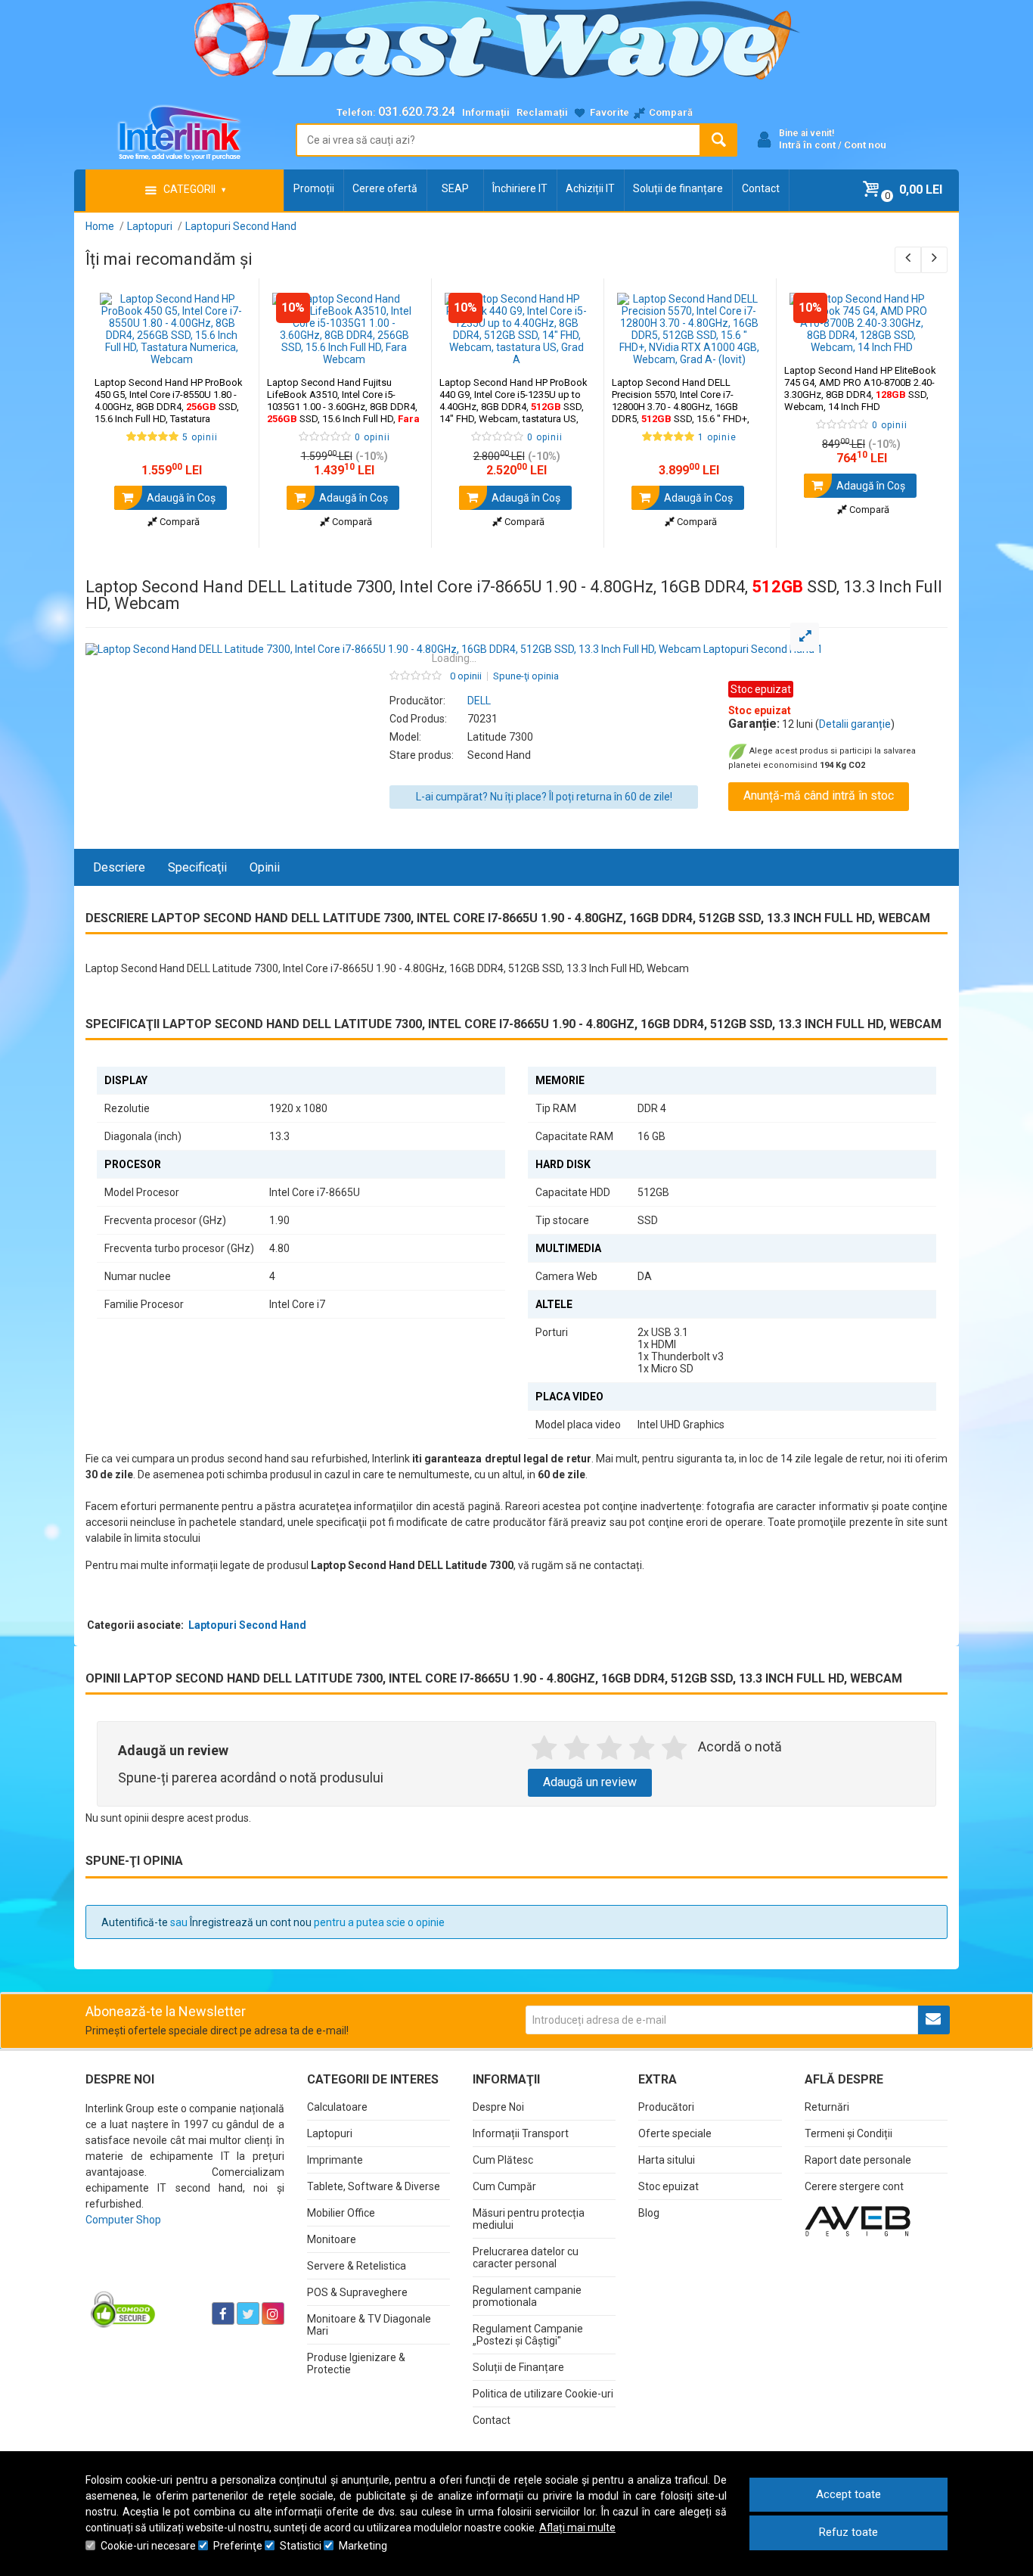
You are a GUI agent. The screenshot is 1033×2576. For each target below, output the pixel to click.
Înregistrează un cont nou (251, 1922)
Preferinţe (238, 2546)
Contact (761, 188)
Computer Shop (123, 2220)
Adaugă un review (590, 1782)
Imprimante (335, 2160)
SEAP (455, 188)
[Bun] (609, 1748)
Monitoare (332, 2239)
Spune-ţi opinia (526, 676)
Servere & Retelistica (357, 2266)
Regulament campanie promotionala (527, 2296)
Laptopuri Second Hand (247, 1625)
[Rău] (577, 1748)
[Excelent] (674, 1748)
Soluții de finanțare (678, 188)
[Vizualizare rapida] (226, 350)
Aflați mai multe (577, 2528)
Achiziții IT (590, 188)
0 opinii (466, 676)
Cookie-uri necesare (148, 2546)
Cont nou (865, 145)
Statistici (301, 2546)
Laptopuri (330, 2133)
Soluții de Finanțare (518, 2367)
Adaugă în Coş (180, 498)
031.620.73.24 (417, 112)
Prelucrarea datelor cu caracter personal (526, 2257)
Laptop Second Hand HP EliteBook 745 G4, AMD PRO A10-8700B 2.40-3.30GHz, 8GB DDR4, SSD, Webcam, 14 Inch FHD (860, 388)
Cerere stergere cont (854, 2186)
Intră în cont (807, 145)
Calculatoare (337, 2107)
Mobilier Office (341, 2213)
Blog (649, 2213)
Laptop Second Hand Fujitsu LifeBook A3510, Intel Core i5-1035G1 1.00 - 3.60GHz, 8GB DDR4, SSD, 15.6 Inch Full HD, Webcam (343, 407)
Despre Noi (498, 2107)
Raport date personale (858, 2160)
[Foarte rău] (544, 1748)
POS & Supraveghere (357, 2292)
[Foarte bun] (642, 1748)
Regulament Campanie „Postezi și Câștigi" (528, 2335)
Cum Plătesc (503, 2160)
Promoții (314, 188)
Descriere (119, 867)
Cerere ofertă (385, 188)
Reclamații (542, 112)
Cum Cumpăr (504, 2186)
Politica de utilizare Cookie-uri (543, 2394)
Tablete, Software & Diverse (374, 2186)
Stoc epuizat (669, 2186)
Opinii (265, 867)
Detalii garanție (855, 724)
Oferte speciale (675, 2133)
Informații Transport (521, 2133)
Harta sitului (667, 2160)
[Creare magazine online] (858, 2220)
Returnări (827, 2107)
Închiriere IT (520, 188)
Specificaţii (197, 867)
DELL (479, 701)
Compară (178, 522)
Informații (486, 112)
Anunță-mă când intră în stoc (819, 795)
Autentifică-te (135, 1922)
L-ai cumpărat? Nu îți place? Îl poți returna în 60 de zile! (544, 797)
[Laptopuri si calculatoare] (180, 2276)
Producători (666, 2107)
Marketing (363, 2546)
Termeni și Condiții (848, 2133)
